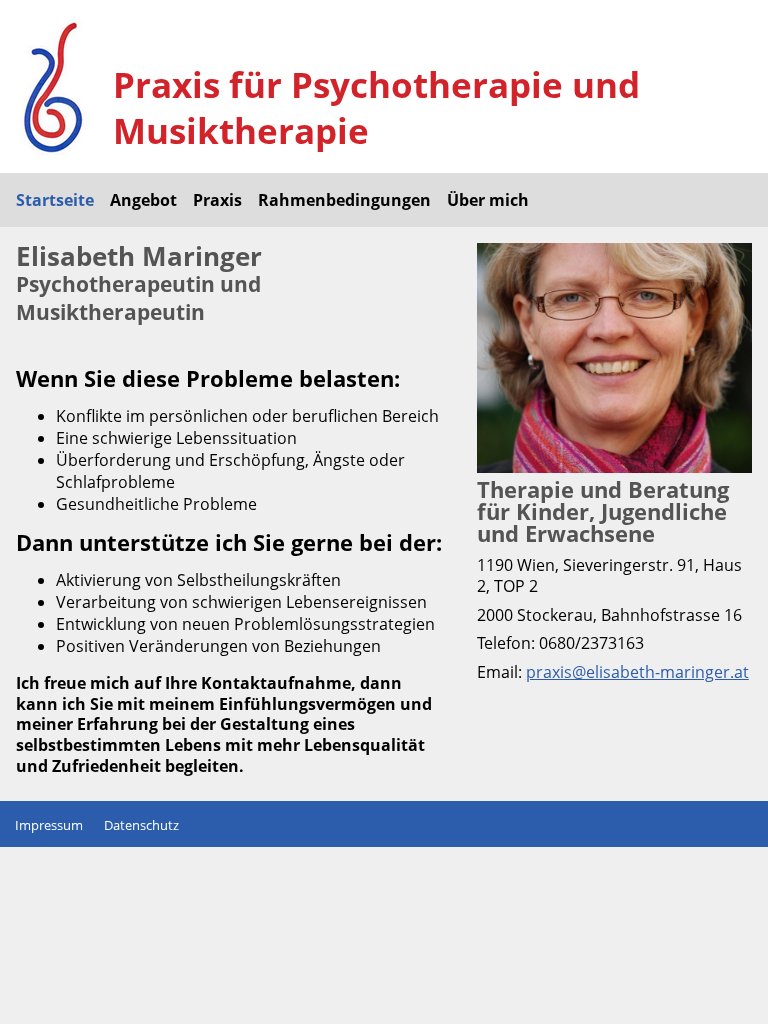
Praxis (217, 200)
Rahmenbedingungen (344, 200)
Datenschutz (141, 825)
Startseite (55, 200)
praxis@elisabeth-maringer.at (637, 672)
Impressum (49, 825)
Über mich (488, 200)
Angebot (143, 200)
